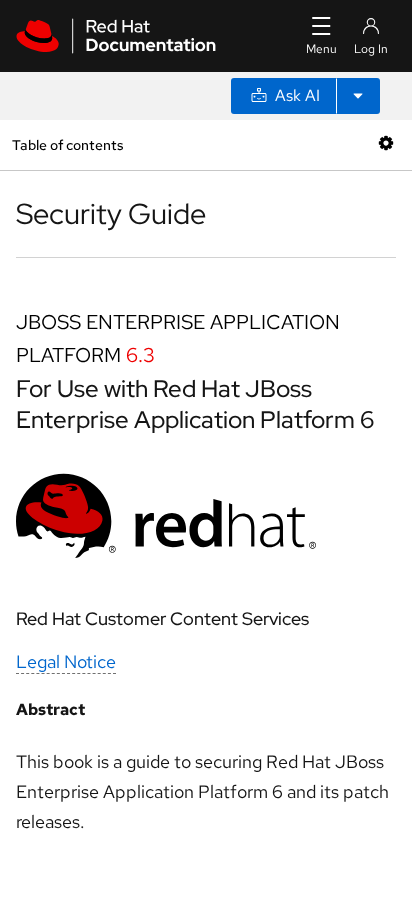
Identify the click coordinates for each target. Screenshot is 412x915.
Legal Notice (66, 661)
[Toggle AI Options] (358, 96)
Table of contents (67, 144)
